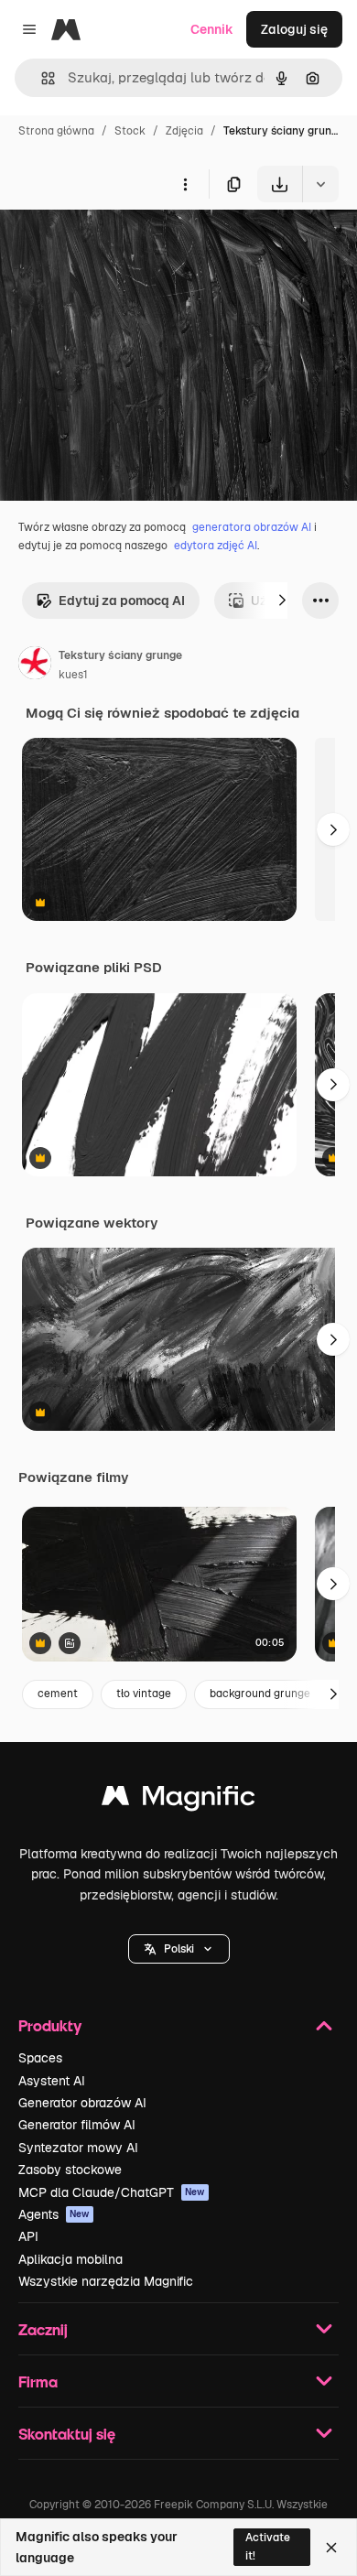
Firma (38, 2381)
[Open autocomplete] (41, 78)
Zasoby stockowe (70, 2170)
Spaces (40, 2058)
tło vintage (144, 1694)
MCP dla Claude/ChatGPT (112, 2192)
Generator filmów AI (77, 2125)
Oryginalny (126, 245)
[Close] (331, 2548)
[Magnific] (178, 1800)
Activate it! (268, 2546)
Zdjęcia (184, 131)
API (28, 2236)
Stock (130, 131)
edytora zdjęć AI (216, 546)
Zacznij (43, 2329)
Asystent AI (52, 2081)
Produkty (50, 2025)
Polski (179, 1949)
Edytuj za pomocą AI (122, 601)
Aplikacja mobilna (70, 2259)
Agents (54, 2214)
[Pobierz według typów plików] (320, 184)
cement (58, 1694)
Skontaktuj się (67, 2434)
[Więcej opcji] (185, 184)
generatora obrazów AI (252, 527)
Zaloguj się (294, 29)
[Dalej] (282, 601)
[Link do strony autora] (35, 666)
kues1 (73, 675)
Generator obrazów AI (82, 2103)
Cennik (212, 29)
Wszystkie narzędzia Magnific (106, 2281)
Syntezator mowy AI (78, 2148)
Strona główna (56, 131)
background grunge (260, 1694)
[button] (179, 1949)
